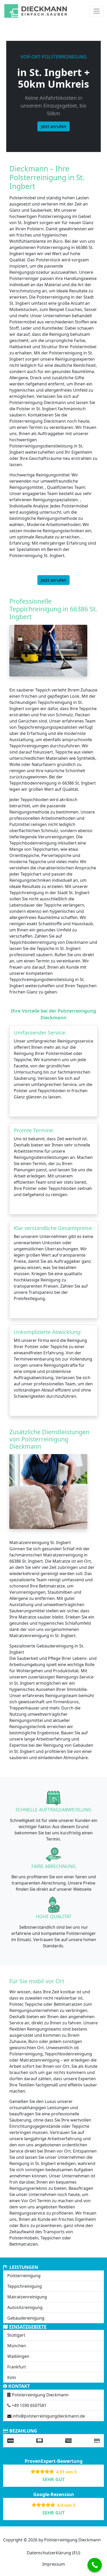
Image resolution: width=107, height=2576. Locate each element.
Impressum (54, 2564)
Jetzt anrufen (53, 126)
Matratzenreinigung (27, 2297)
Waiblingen (18, 2356)
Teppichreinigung (25, 2286)
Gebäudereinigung (26, 2318)
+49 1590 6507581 (29, 2405)
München (17, 2346)
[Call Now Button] (95, 2565)
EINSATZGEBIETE (28, 2327)
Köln (12, 2377)
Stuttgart (16, 2335)
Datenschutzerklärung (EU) (53, 2553)
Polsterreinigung (24, 2276)
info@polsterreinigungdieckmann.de (49, 2416)
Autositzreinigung (25, 2307)
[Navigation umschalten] (97, 11)
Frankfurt (17, 2367)
